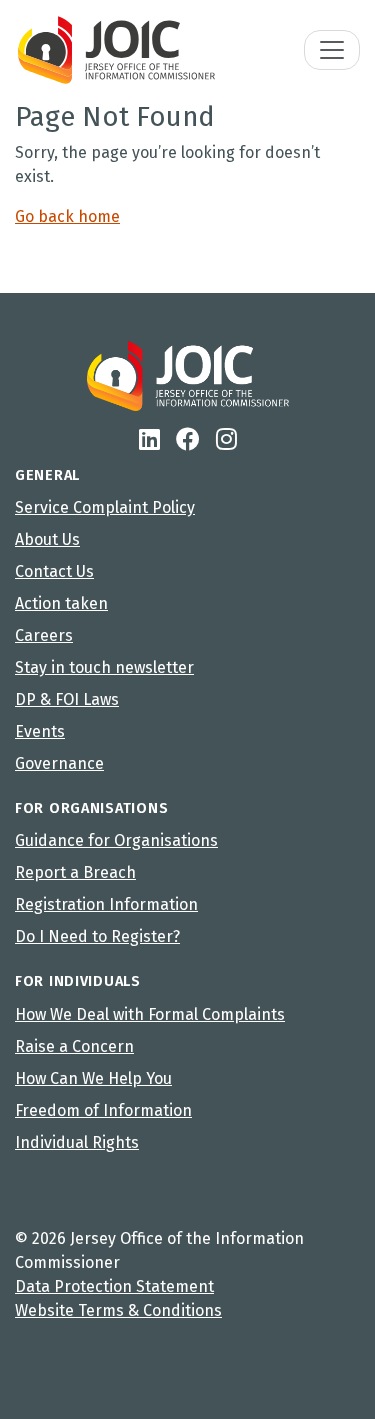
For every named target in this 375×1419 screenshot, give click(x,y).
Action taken (61, 603)
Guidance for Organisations (116, 840)
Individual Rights (77, 1142)
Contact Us (54, 571)
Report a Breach (75, 872)
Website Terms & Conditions (118, 1310)
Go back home (67, 216)
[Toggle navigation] (332, 50)
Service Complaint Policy (105, 507)
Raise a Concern (74, 1046)
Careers (44, 635)
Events (40, 731)
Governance (59, 763)
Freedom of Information (103, 1110)
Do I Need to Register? (97, 936)
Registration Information (106, 904)
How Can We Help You (93, 1078)
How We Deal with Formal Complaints (150, 1014)
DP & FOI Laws (67, 699)
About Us (47, 539)
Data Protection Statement (114, 1286)
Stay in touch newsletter (104, 667)
